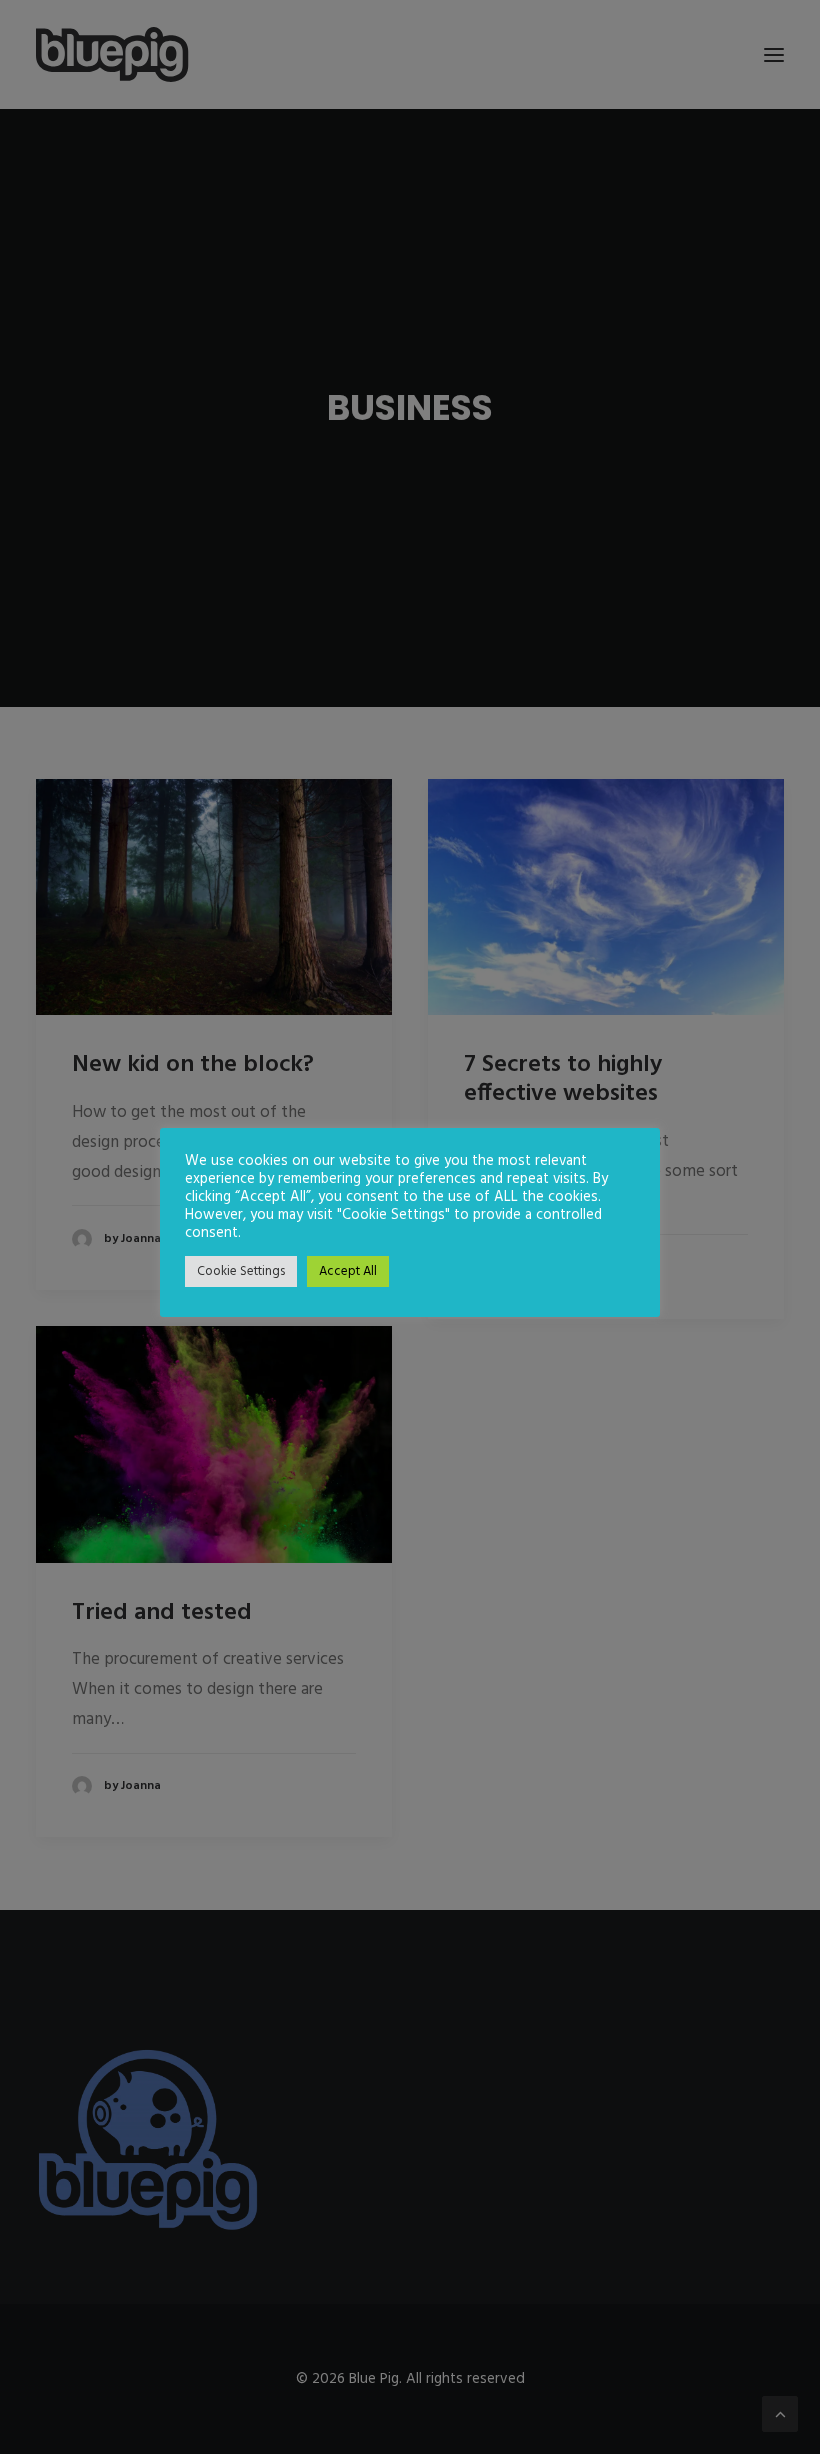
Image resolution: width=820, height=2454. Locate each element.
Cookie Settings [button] (241, 1271)
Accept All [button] (348, 1271)
